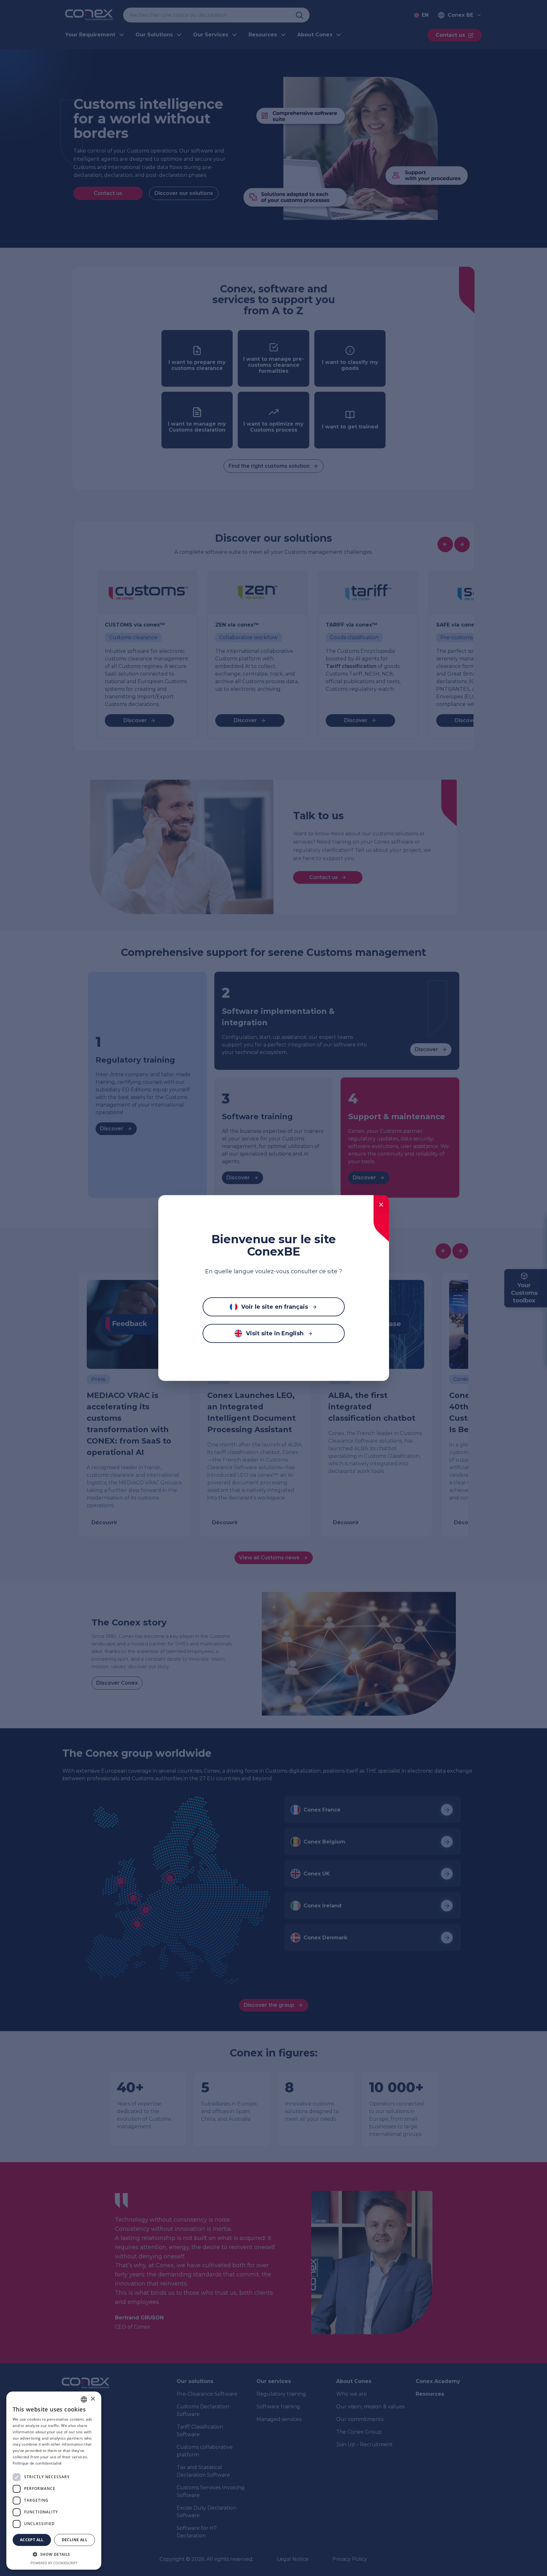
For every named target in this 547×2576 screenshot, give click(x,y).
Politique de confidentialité (37, 2463)
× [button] (93, 2399)
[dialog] (54, 2481)
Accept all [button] (32, 2540)
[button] (54, 2554)
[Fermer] (381, 1205)
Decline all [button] (75, 2540)
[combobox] (84, 2399)
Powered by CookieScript (54, 2563)
